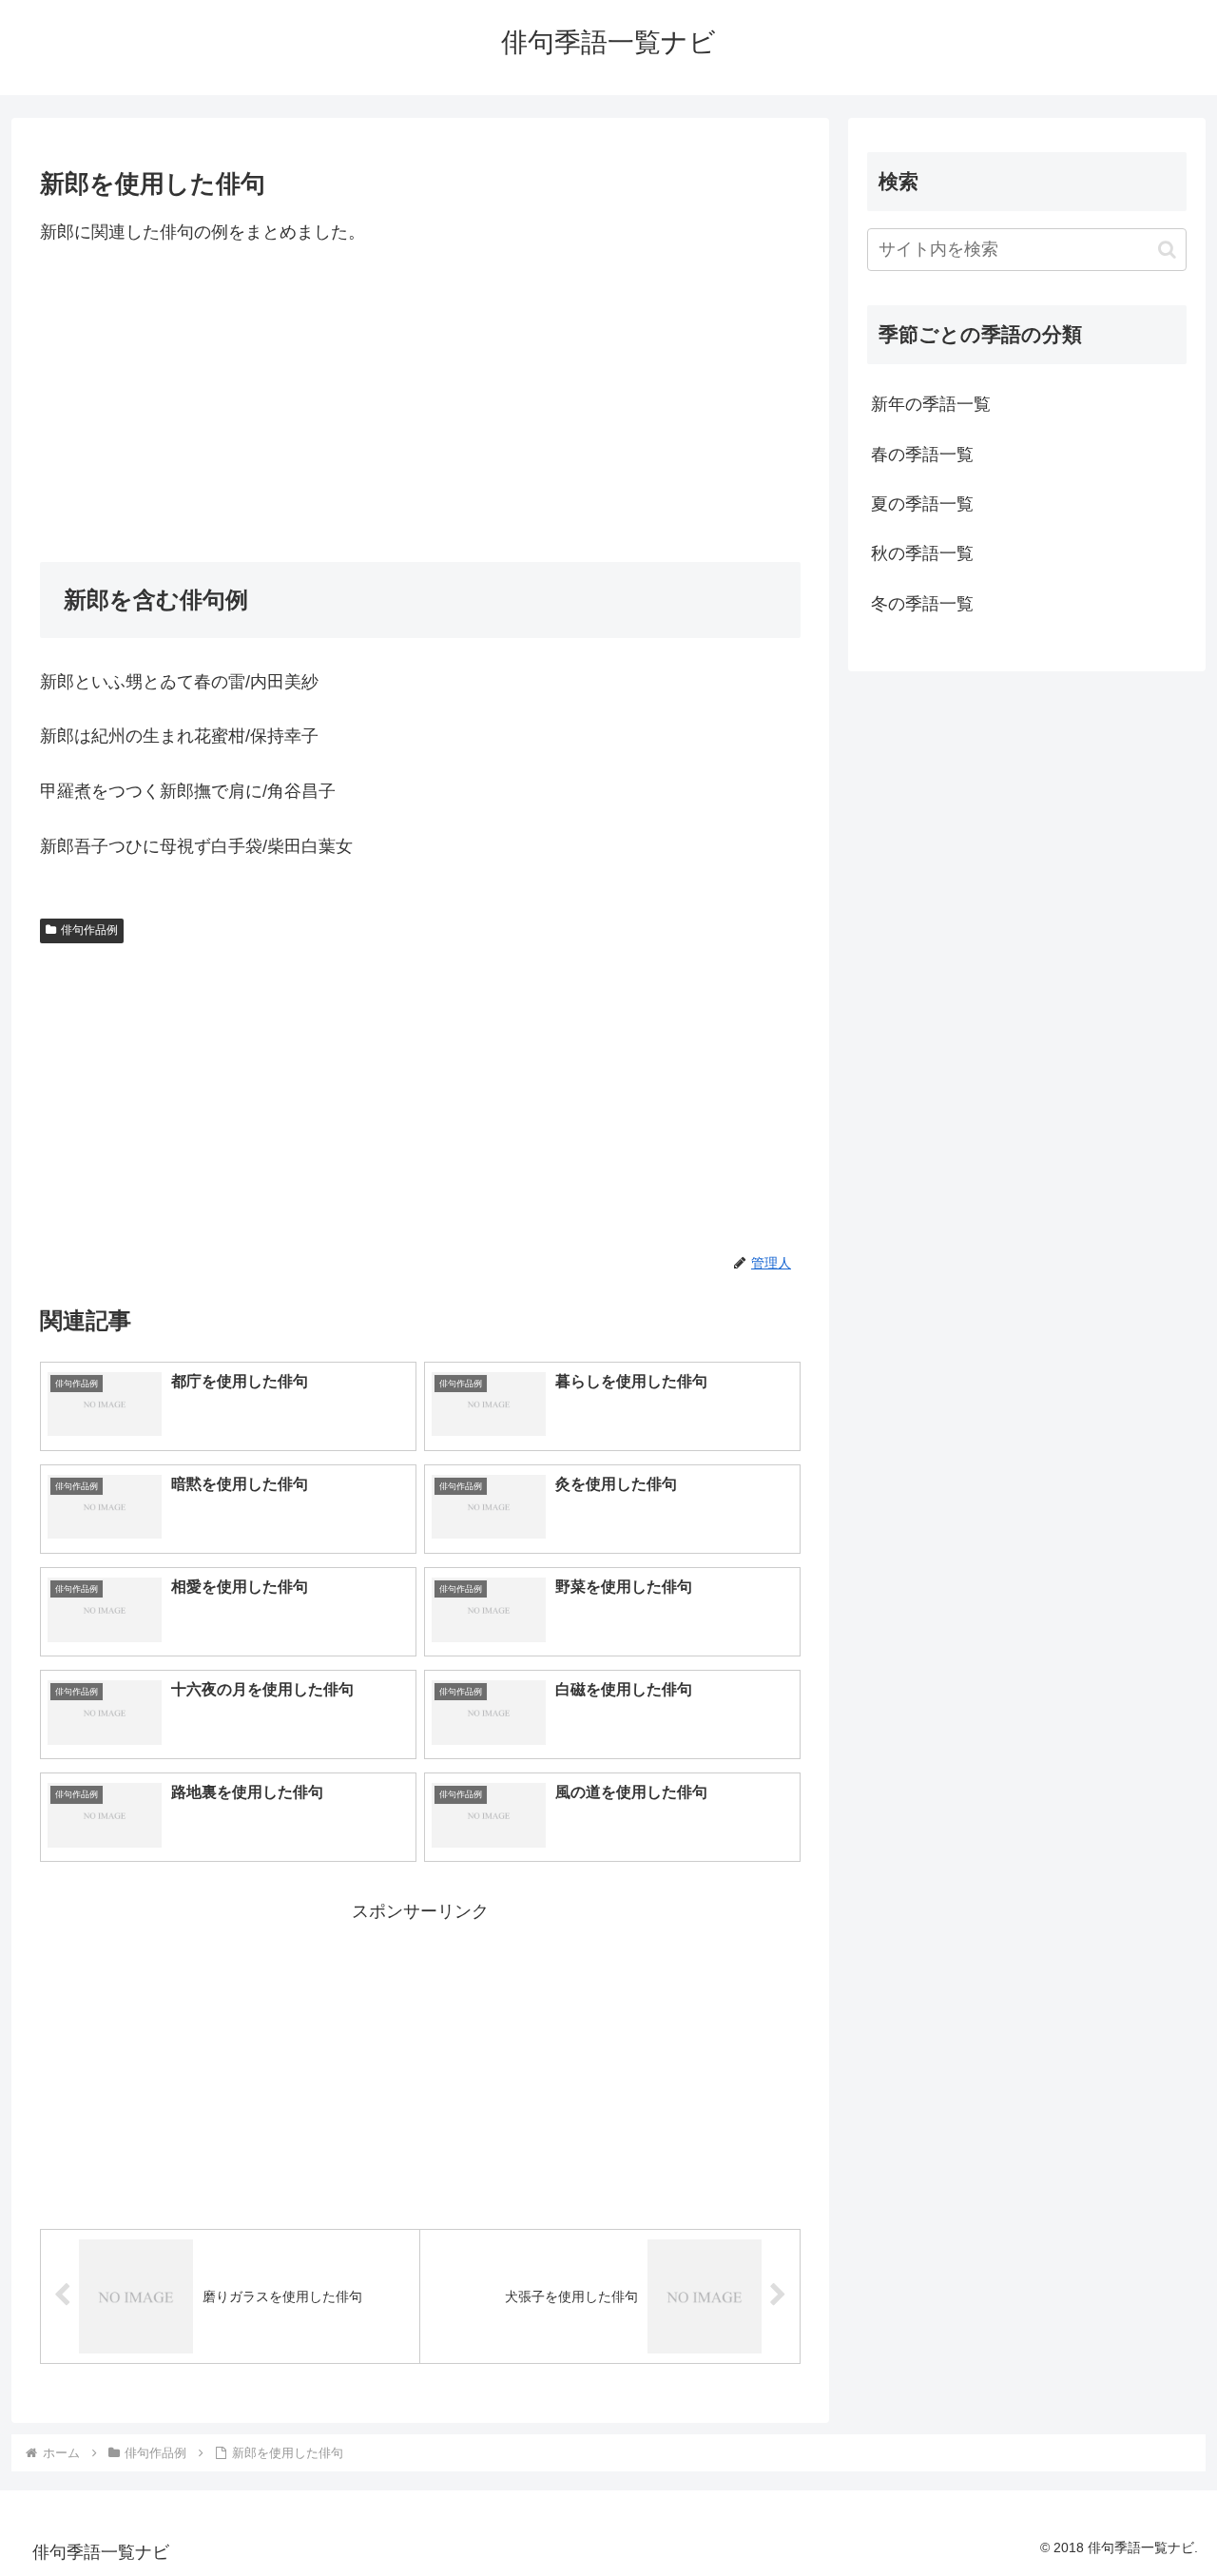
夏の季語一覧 (922, 504)
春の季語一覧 (922, 455)
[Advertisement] (420, 404)
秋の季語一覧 (922, 553)
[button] (1167, 250)
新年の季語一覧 (931, 404)
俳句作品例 (89, 930)
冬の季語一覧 (922, 604)
